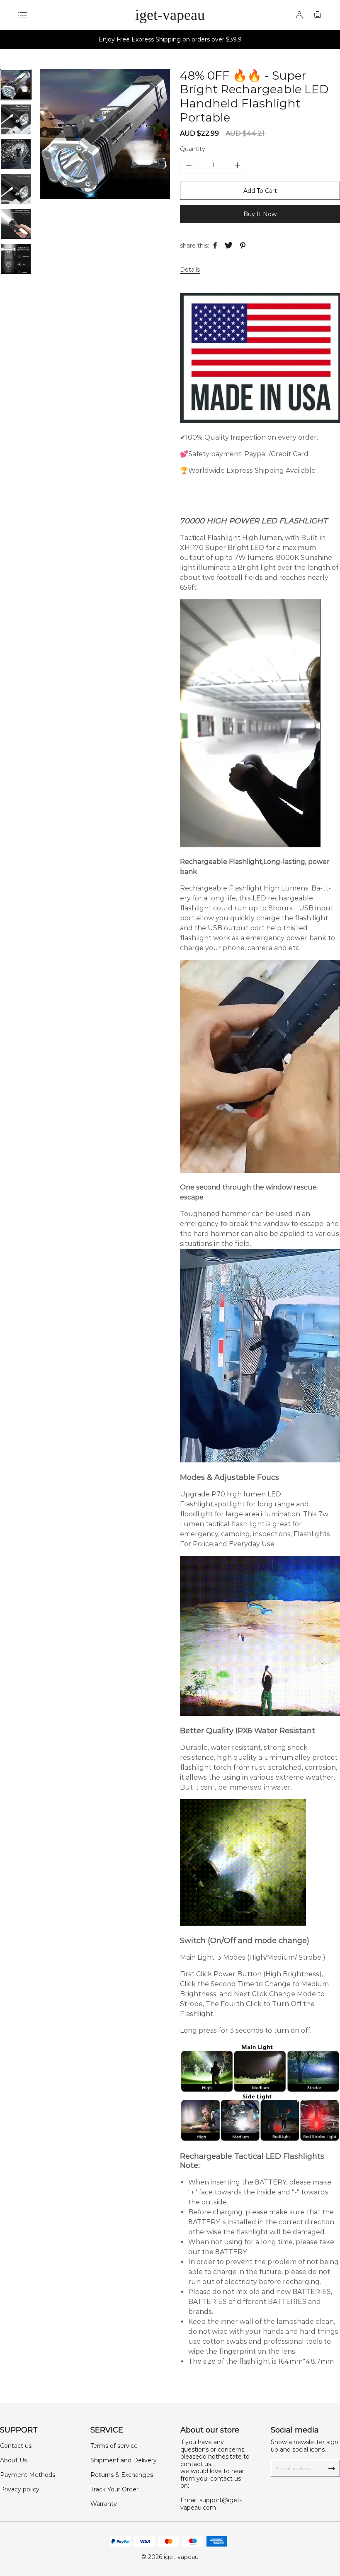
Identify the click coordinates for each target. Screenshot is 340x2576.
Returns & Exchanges (122, 2475)
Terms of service (114, 2446)
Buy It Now (260, 214)
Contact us (16, 2446)
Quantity (193, 149)
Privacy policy (20, 2489)
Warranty (104, 2504)
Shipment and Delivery (124, 2460)
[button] (16, 268)
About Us (13, 2460)
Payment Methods (28, 2475)
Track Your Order (114, 2489)
